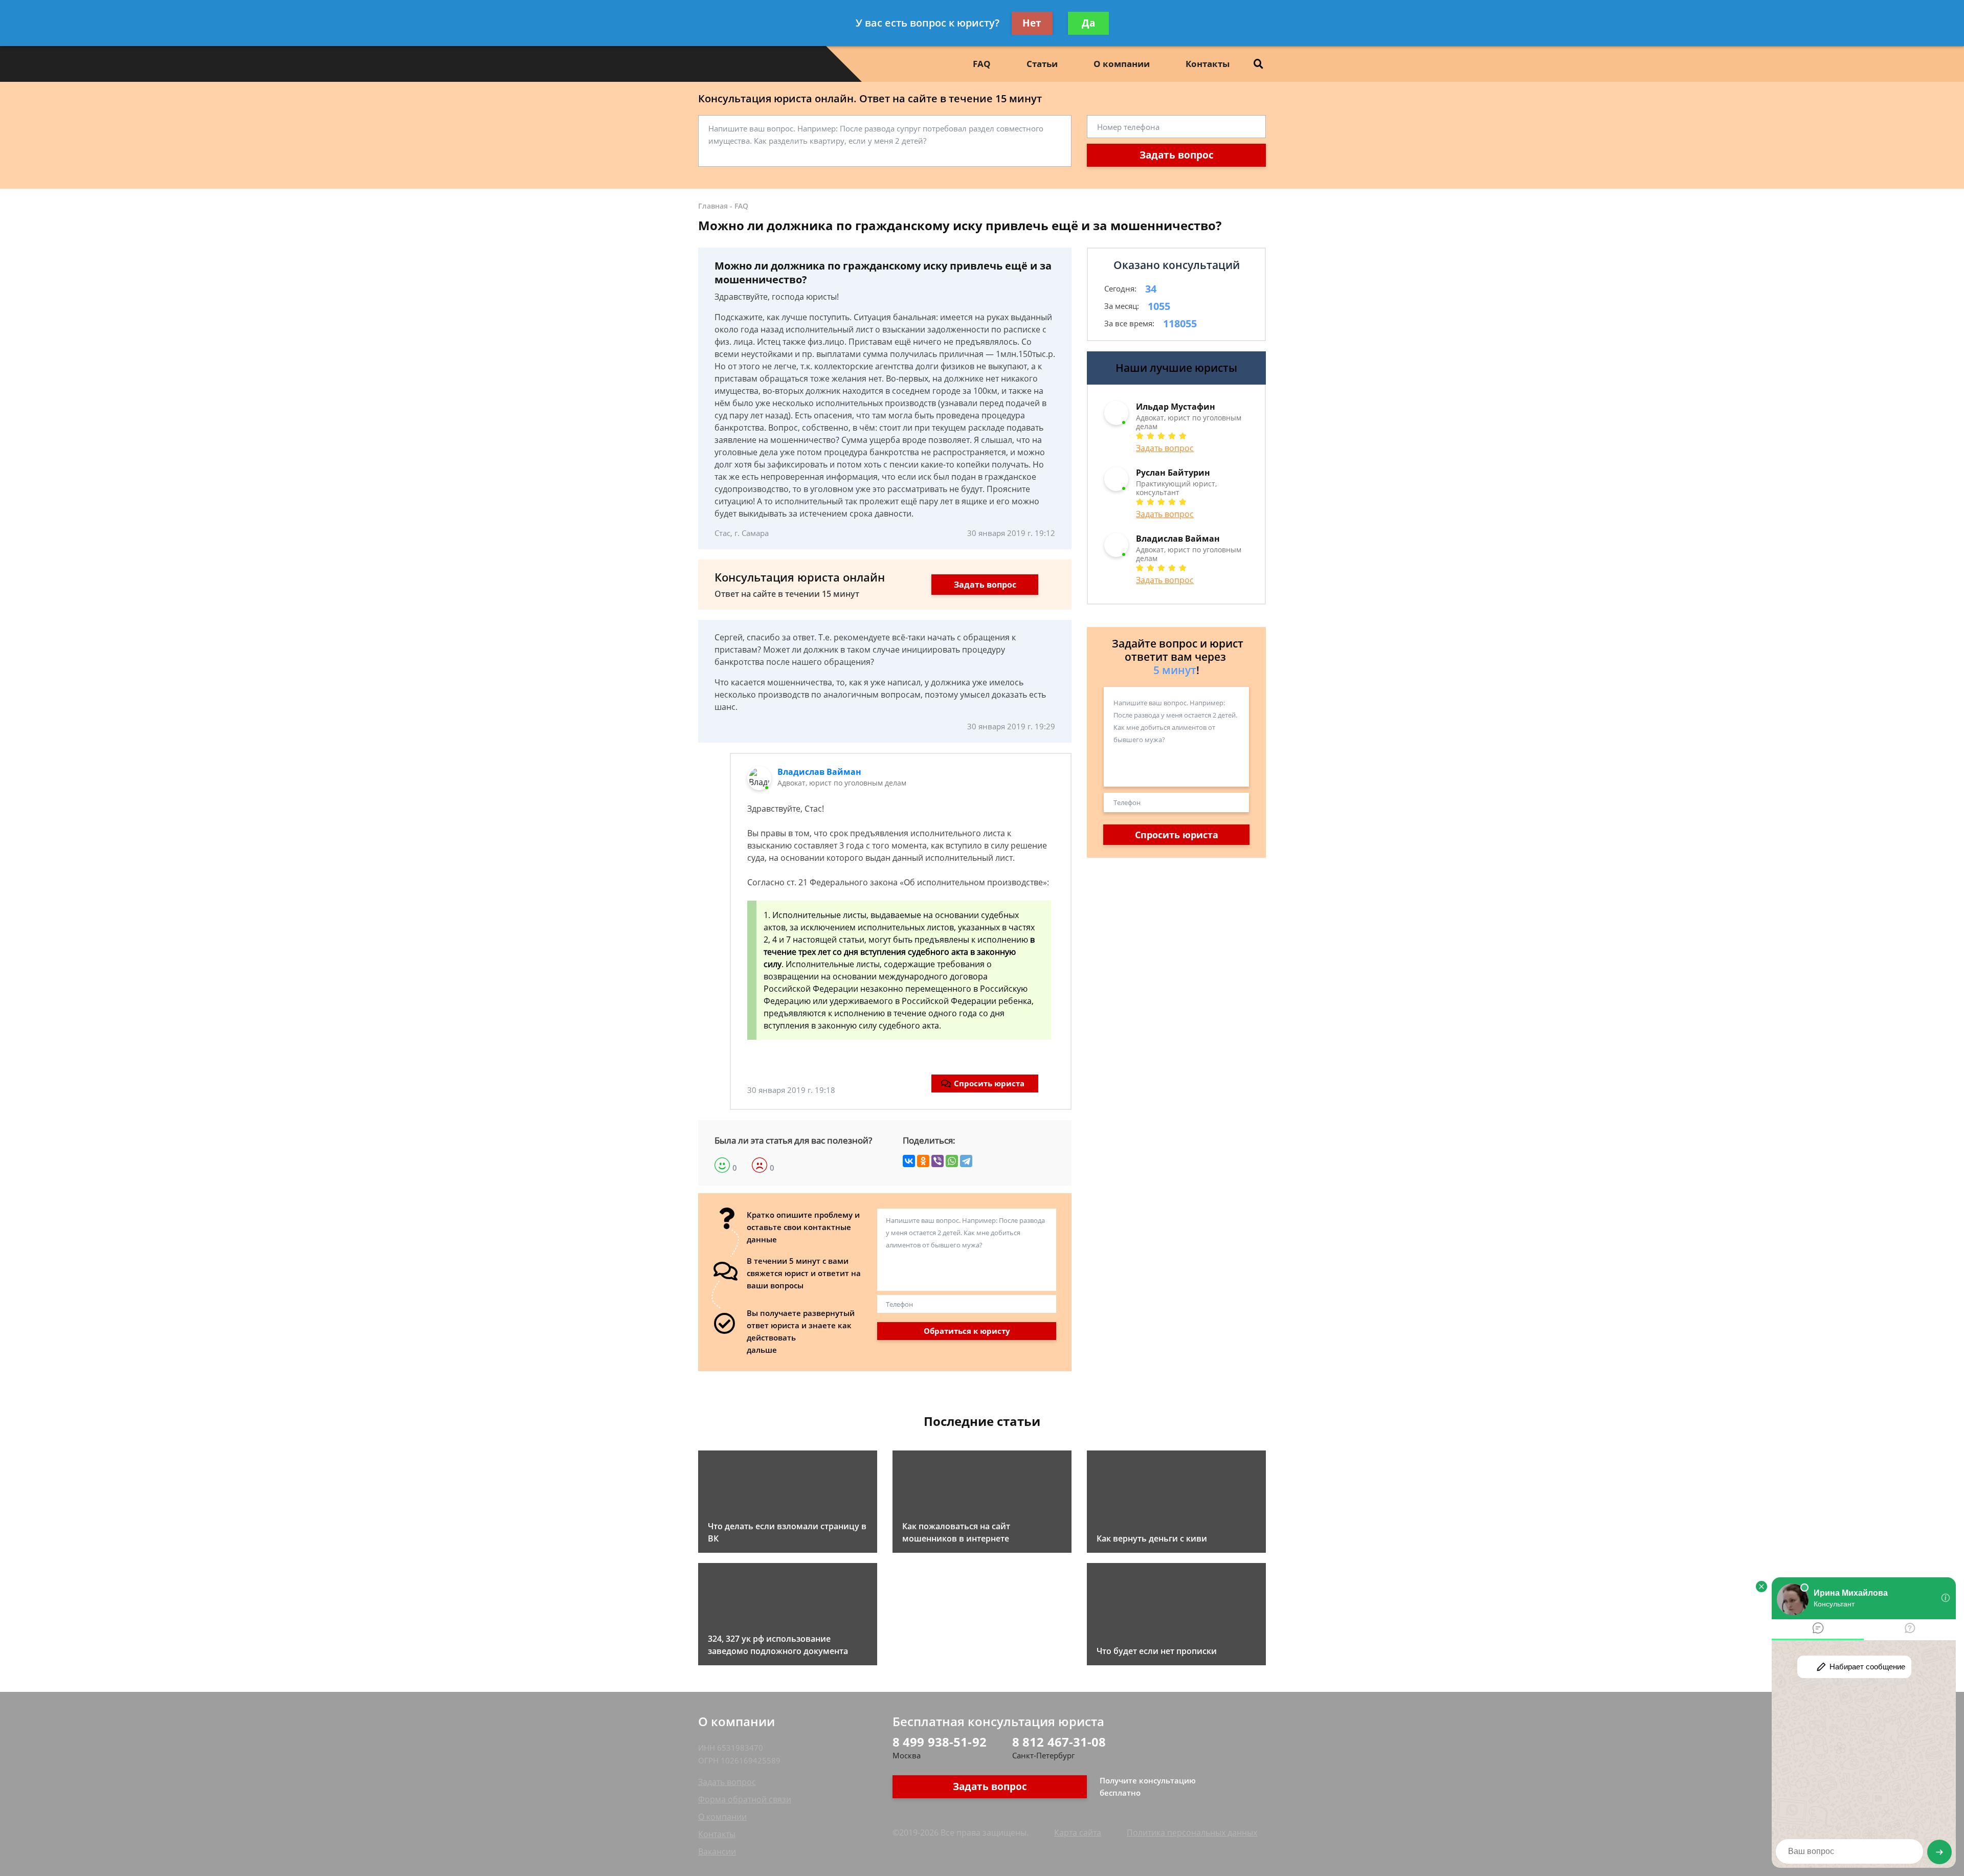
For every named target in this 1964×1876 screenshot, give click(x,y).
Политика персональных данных (1192, 1833)
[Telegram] (966, 1161)
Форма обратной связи (745, 1799)
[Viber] (938, 1161)
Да (1088, 23)
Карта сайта (1078, 1833)
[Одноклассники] (923, 1161)
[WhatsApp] (952, 1161)
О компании (1122, 64)
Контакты (1208, 64)
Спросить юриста (989, 1083)
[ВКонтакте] (909, 1161)
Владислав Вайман (819, 772)
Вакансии (717, 1851)
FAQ (982, 64)
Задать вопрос (1177, 155)
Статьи (1042, 64)
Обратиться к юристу (967, 1331)
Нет (1032, 23)
